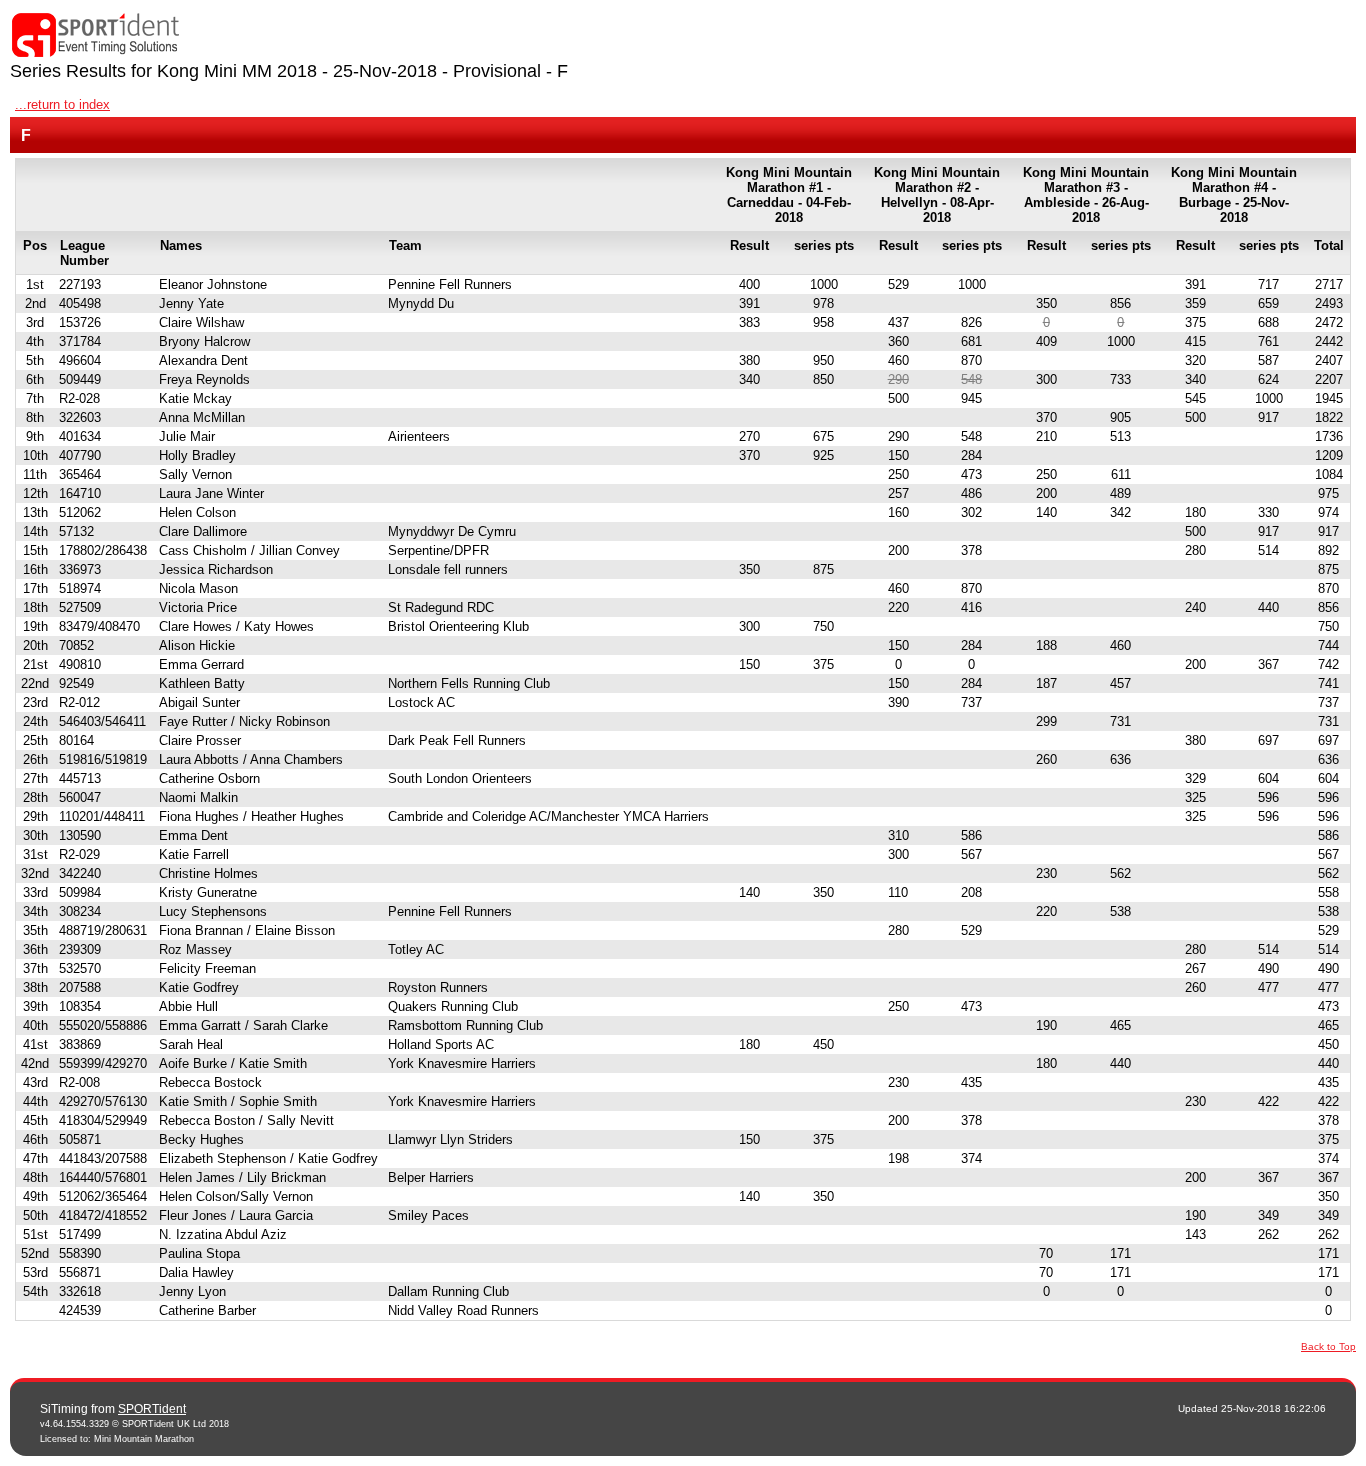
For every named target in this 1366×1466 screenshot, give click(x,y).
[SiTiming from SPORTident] (96, 35)
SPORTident (152, 1409)
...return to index (62, 104)
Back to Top (1328, 1346)
